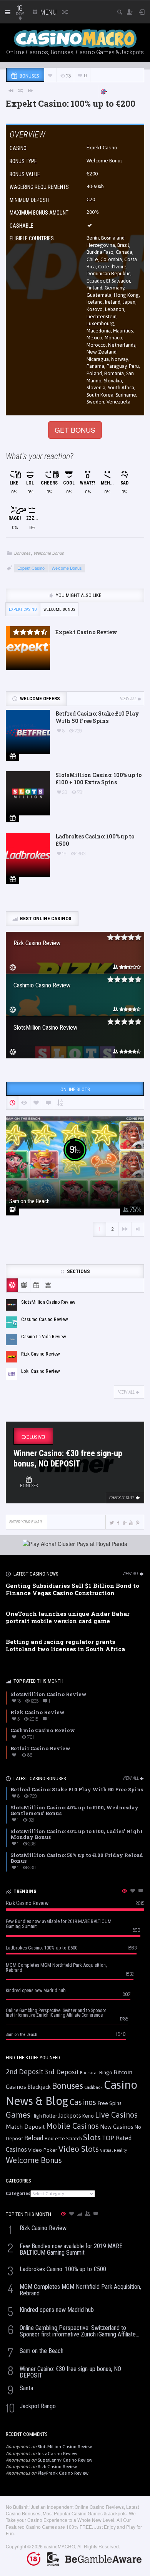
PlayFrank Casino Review (63, 2473)
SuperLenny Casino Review (65, 2460)
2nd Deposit (25, 2072)
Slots (92, 2137)
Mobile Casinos (72, 2126)
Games (18, 2115)
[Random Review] (21, 90)
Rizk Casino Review (57, 2467)
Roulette (55, 2138)
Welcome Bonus (49, 553)
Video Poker (43, 2150)
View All (128, 699)
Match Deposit (25, 2127)
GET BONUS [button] (75, 430)
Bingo (106, 2072)
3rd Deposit (62, 2072)
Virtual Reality (113, 2150)
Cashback (93, 2087)
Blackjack (39, 2087)
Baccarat (89, 2073)
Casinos (83, 2102)
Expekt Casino (102, 148)
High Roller (44, 2116)
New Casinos (117, 2127)
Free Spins (109, 2103)
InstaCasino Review (57, 2454)
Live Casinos (116, 2115)
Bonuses (22, 553)
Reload (34, 2138)
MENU (48, 12)
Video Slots (79, 2149)
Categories (18, 2194)
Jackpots (70, 2116)
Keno (88, 2116)
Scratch (74, 2139)
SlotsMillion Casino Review (65, 2447)
